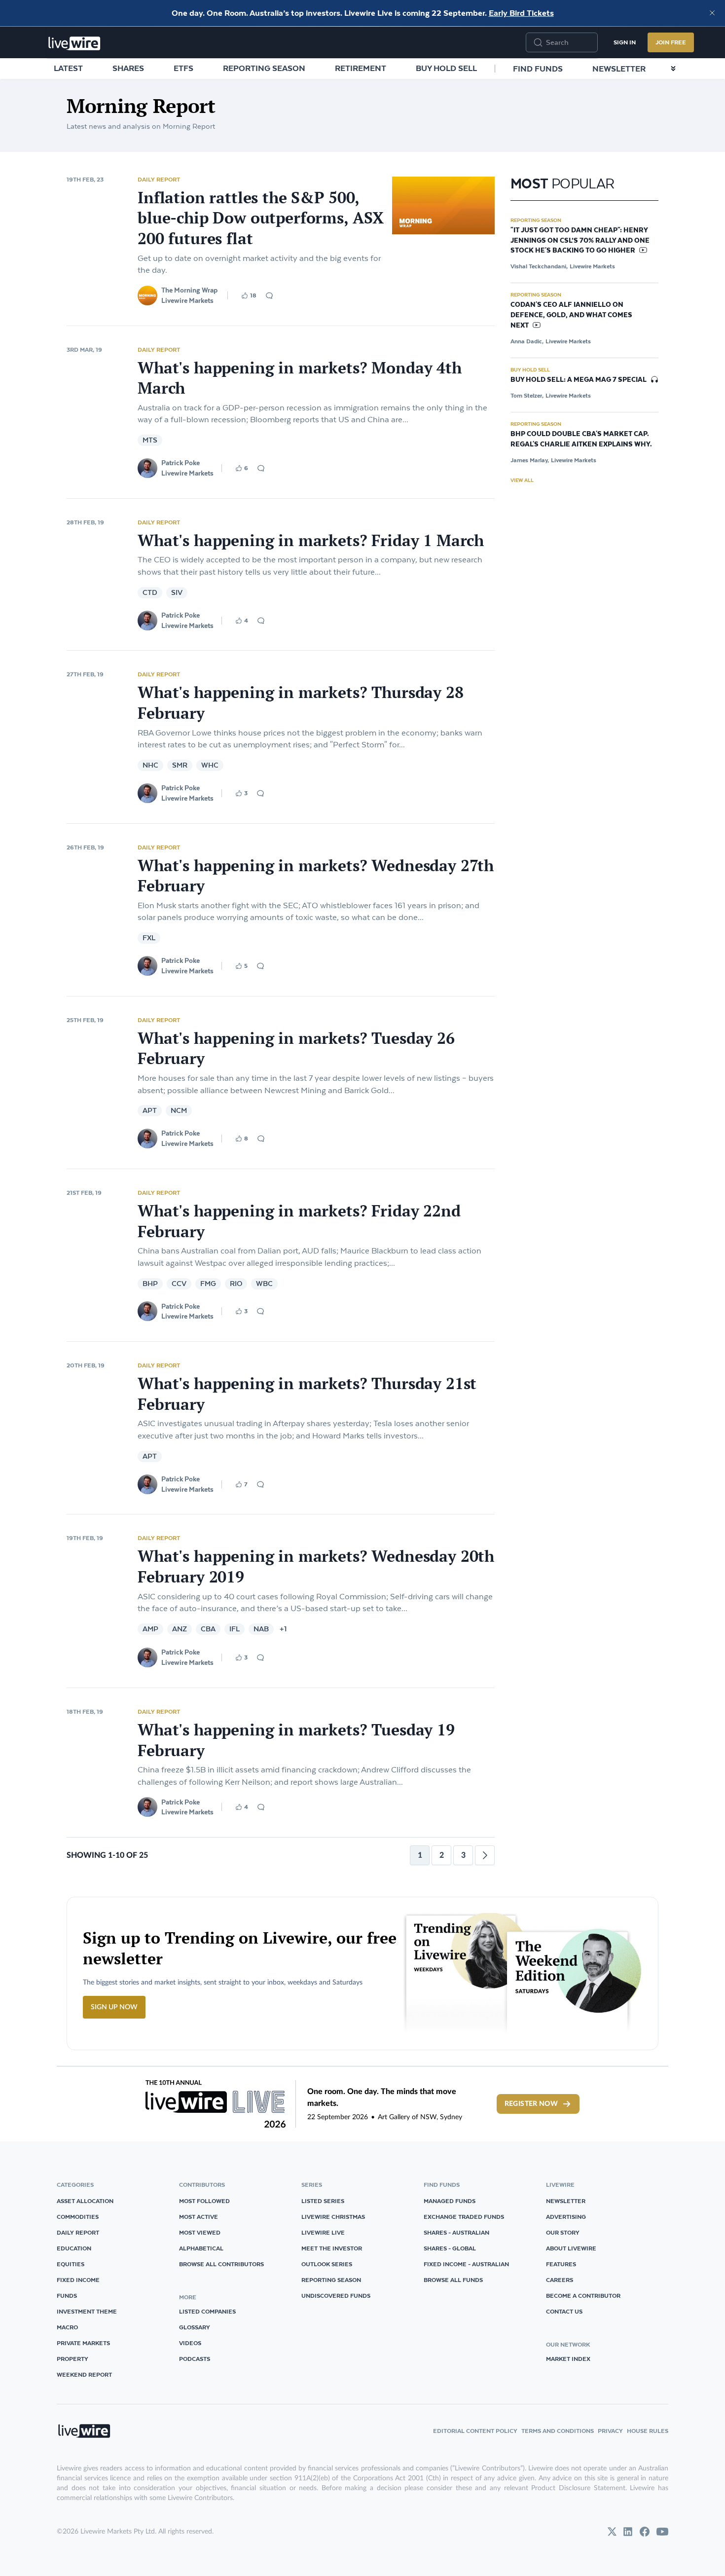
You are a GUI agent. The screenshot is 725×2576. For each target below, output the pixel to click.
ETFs (183, 68)
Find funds (538, 69)
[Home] (74, 43)
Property (72, 2359)
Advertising (566, 2217)
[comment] (269, 295)
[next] (485, 1855)
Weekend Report (84, 2374)
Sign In (625, 42)
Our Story (563, 2232)
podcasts (195, 2359)
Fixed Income (78, 2280)
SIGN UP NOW (114, 2007)
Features (561, 2264)
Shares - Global (450, 2248)
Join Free (671, 42)
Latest (68, 68)
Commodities (78, 2217)
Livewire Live (323, 2232)
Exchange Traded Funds (464, 2217)
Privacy (610, 2431)
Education (74, 2248)
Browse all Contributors (221, 2264)
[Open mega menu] (673, 69)
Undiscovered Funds (336, 2296)
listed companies (207, 2311)
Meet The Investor (332, 2248)
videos (190, 2343)
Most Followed (204, 2201)
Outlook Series (327, 2264)
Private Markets (83, 2343)
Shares (128, 68)
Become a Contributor (583, 2296)
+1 (283, 1629)
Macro (67, 2327)
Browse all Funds (453, 2280)
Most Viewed (200, 2232)
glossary (195, 2327)
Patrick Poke (181, 463)
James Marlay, (530, 460)
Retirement (361, 68)
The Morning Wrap (189, 290)
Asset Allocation (85, 2201)
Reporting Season (264, 68)
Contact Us (564, 2311)
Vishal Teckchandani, (539, 266)
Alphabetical (201, 2248)
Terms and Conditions (558, 2431)
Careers (560, 2280)
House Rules (648, 2431)
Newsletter (619, 69)
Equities (71, 2264)
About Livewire (571, 2248)
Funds (67, 2296)
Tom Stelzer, (527, 395)
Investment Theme (87, 2311)
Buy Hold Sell (446, 68)
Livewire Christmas (333, 2217)
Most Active (199, 2217)
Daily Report (159, 179)
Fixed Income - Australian (466, 2264)
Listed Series (323, 2201)
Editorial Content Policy (475, 2431)
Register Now (531, 2104)
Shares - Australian (456, 2232)
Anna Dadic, (527, 341)
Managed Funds (450, 2201)
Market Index (568, 2359)
